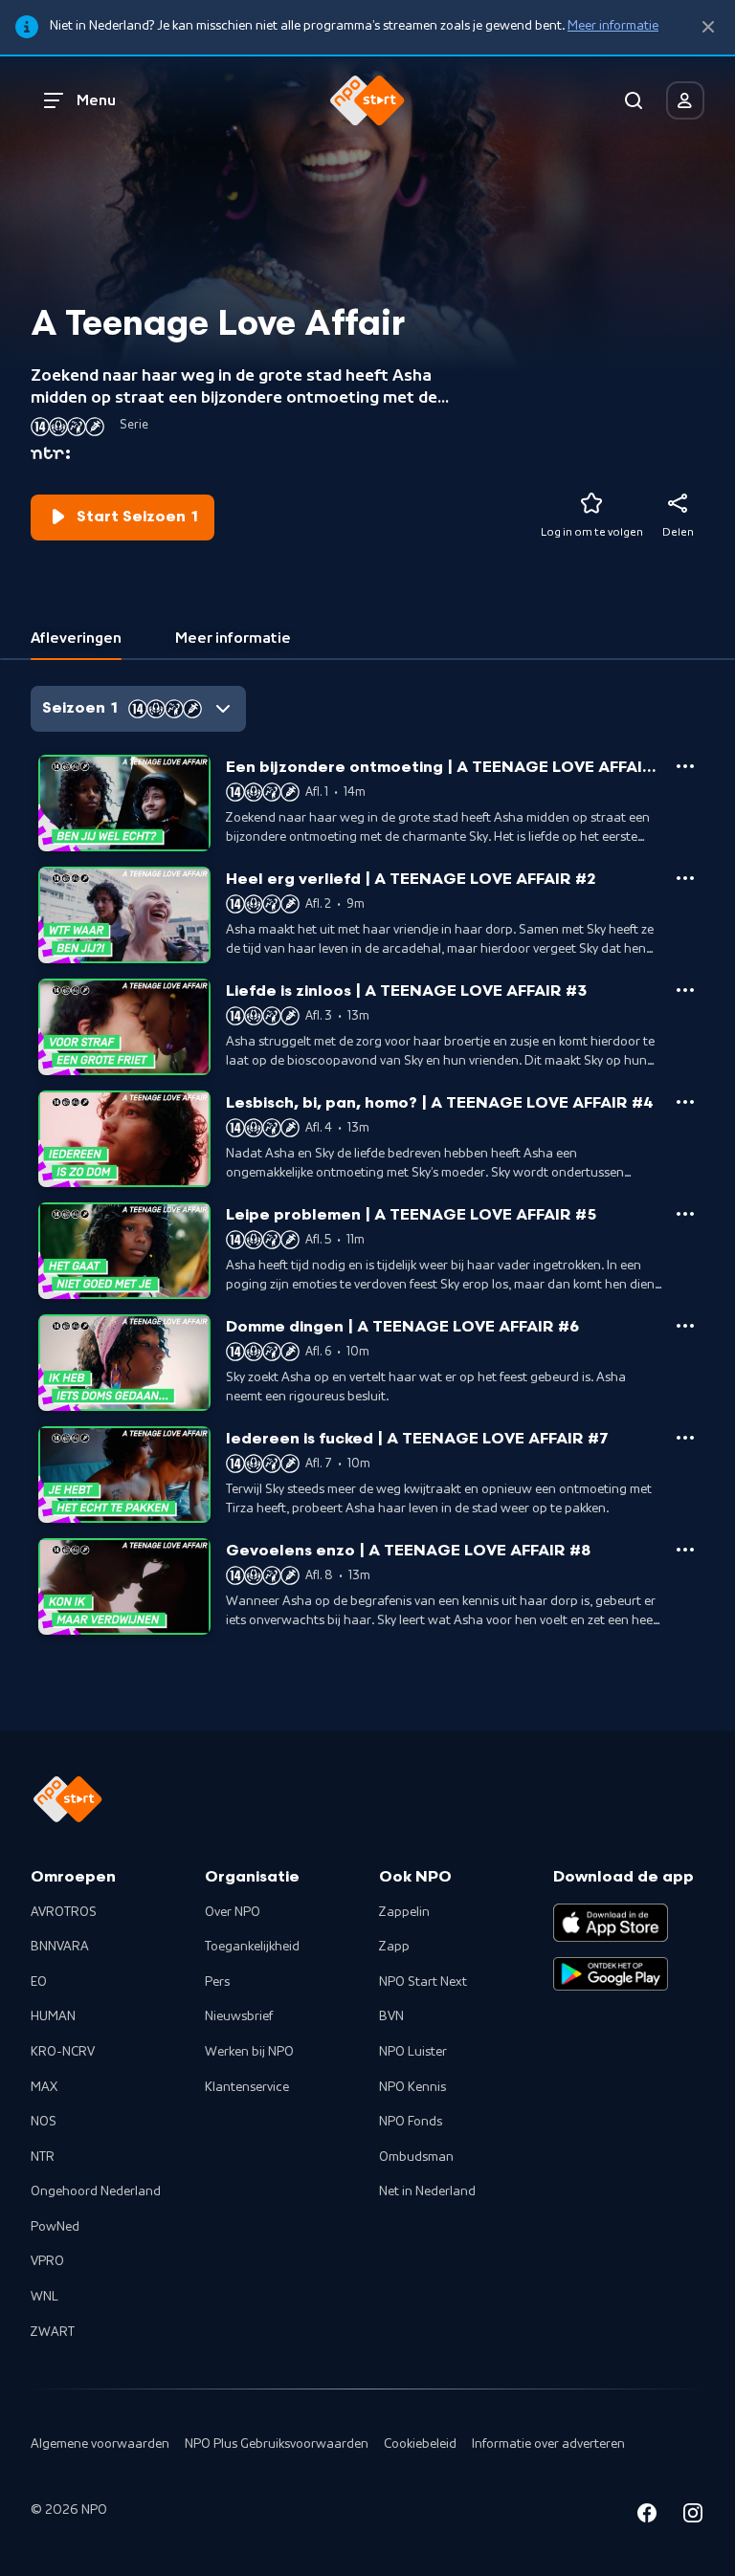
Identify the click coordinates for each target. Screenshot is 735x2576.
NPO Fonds (411, 2122)
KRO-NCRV (63, 2052)
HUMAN (53, 2016)
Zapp (394, 1947)
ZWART (53, 2332)
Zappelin (404, 1912)
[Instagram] (693, 2516)
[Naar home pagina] (367, 100)
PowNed (55, 2227)
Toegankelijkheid (252, 1947)
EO (39, 1982)
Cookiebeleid (420, 2444)
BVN (391, 2016)
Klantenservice (247, 2087)
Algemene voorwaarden (100, 2444)
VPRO (47, 2261)
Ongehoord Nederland (96, 2191)
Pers (217, 1982)
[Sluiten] (708, 27)
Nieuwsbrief (239, 2016)
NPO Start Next (423, 1982)
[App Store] (611, 1923)
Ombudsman (416, 2157)
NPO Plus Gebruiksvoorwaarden (277, 2444)
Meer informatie (613, 26)
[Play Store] (611, 1974)
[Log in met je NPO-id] (685, 100)
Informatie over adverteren (548, 2444)
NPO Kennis (412, 2087)
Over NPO (233, 1912)
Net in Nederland (427, 2191)
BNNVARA (60, 1947)
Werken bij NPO (249, 2052)
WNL (45, 2297)
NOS (44, 2122)
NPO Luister (413, 2052)
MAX (44, 2087)
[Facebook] (647, 2516)
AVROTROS (64, 1912)
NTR (43, 2157)
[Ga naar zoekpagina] (634, 100)
